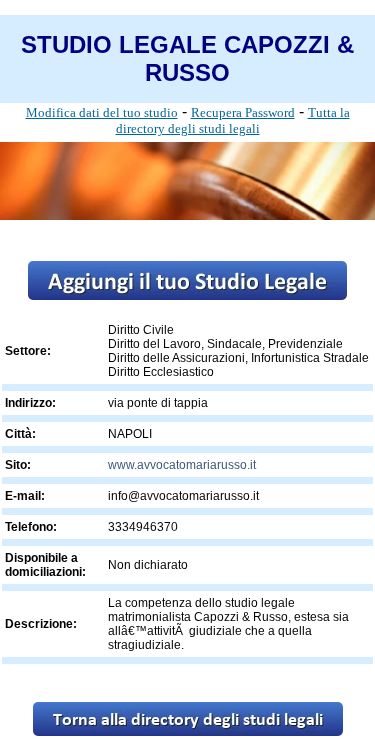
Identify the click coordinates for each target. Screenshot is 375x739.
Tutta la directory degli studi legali (233, 120)
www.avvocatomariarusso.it (182, 465)
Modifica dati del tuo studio (102, 112)
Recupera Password (243, 112)
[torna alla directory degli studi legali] (188, 730)
